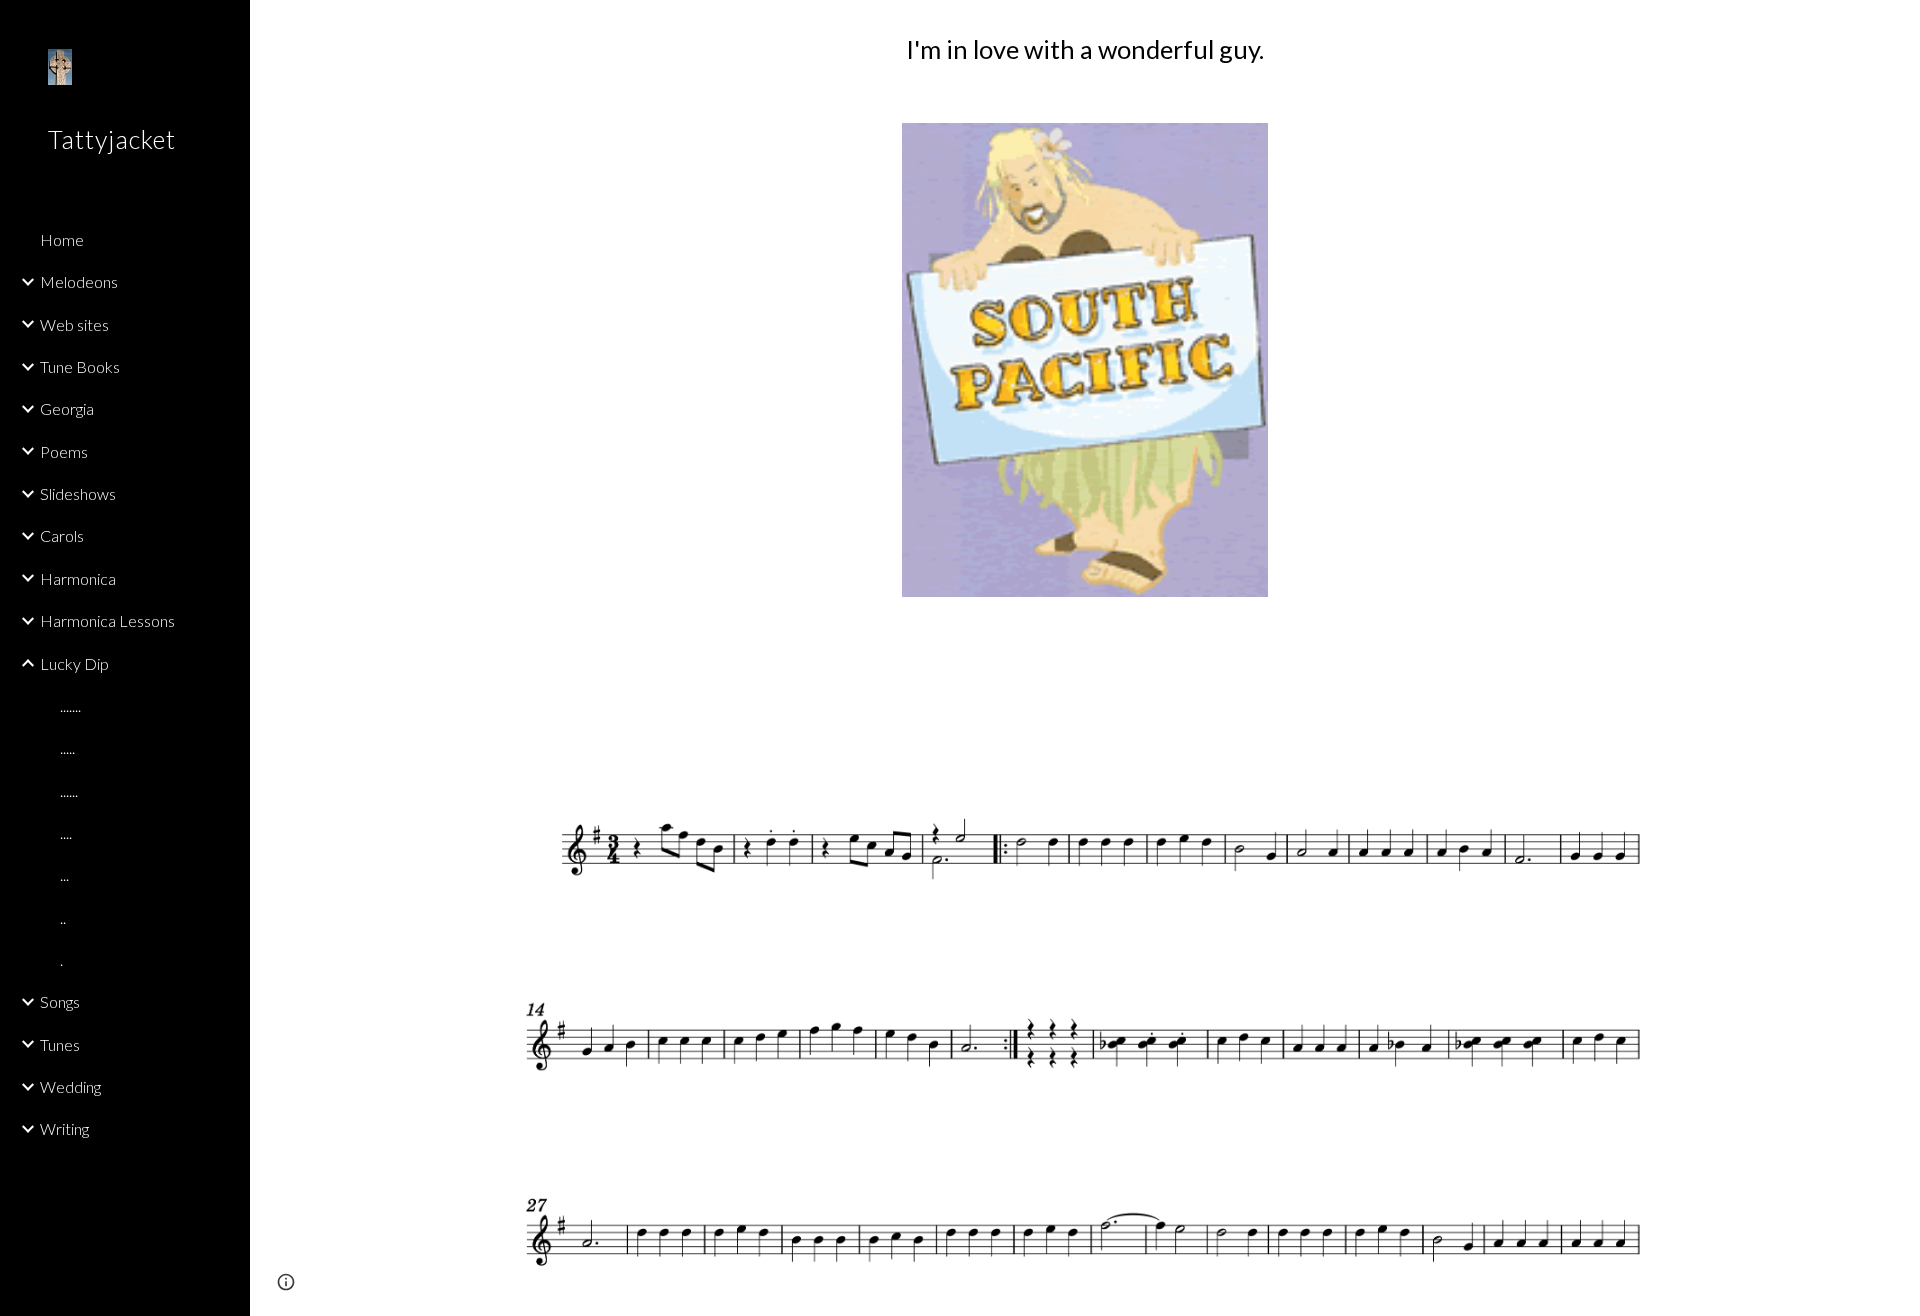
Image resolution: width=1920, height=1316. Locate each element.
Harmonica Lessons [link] (107, 620)
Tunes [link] (60, 1044)
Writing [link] (64, 1128)
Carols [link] (62, 535)
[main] (1085, 49)
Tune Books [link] (80, 366)
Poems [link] (64, 451)
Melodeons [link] (79, 281)
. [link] (61, 959)
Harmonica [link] (78, 578)
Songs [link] (60, 1001)
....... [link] (70, 705)
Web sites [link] (74, 324)
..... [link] (67, 747)
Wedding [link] (70, 1086)
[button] (1896, 28)
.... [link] (66, 832)
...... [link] (69, 790)
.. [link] (63, 917)
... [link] (64, 874)
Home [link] (62, 239)
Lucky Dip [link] (74, 663)
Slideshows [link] (78, 493)
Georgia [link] (67, 408)
